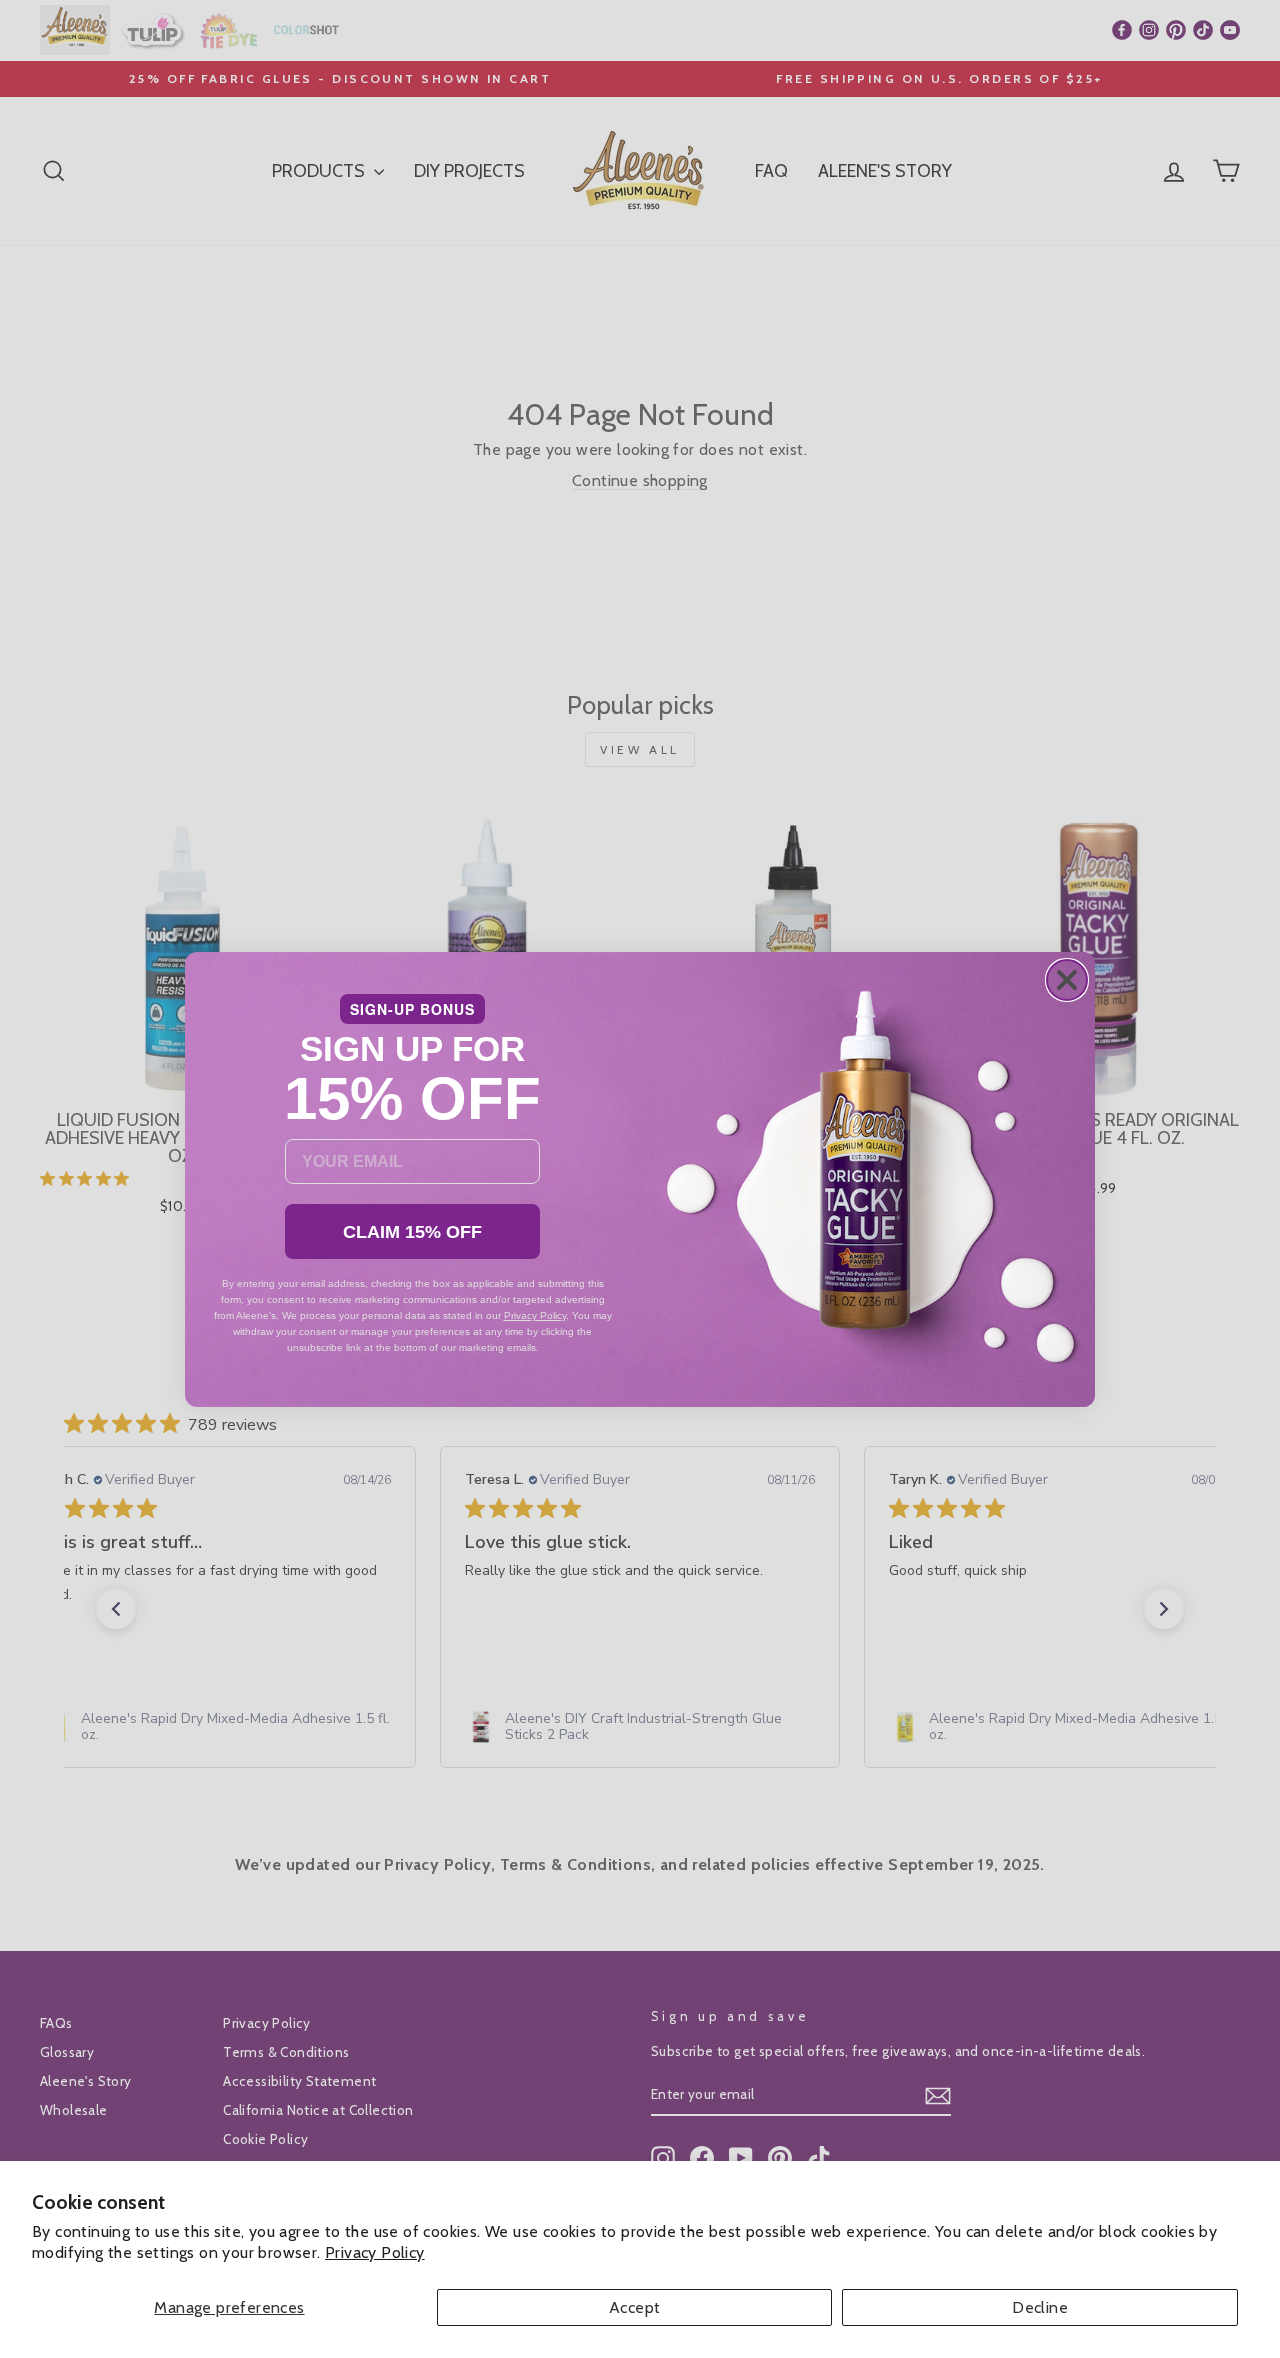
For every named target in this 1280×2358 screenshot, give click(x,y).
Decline (1040, 2307)
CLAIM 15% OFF (412, 1232)
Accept (634, 2307)
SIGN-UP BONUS (412, 1009)
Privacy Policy (375, 2252)
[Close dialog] (1067, 980)
